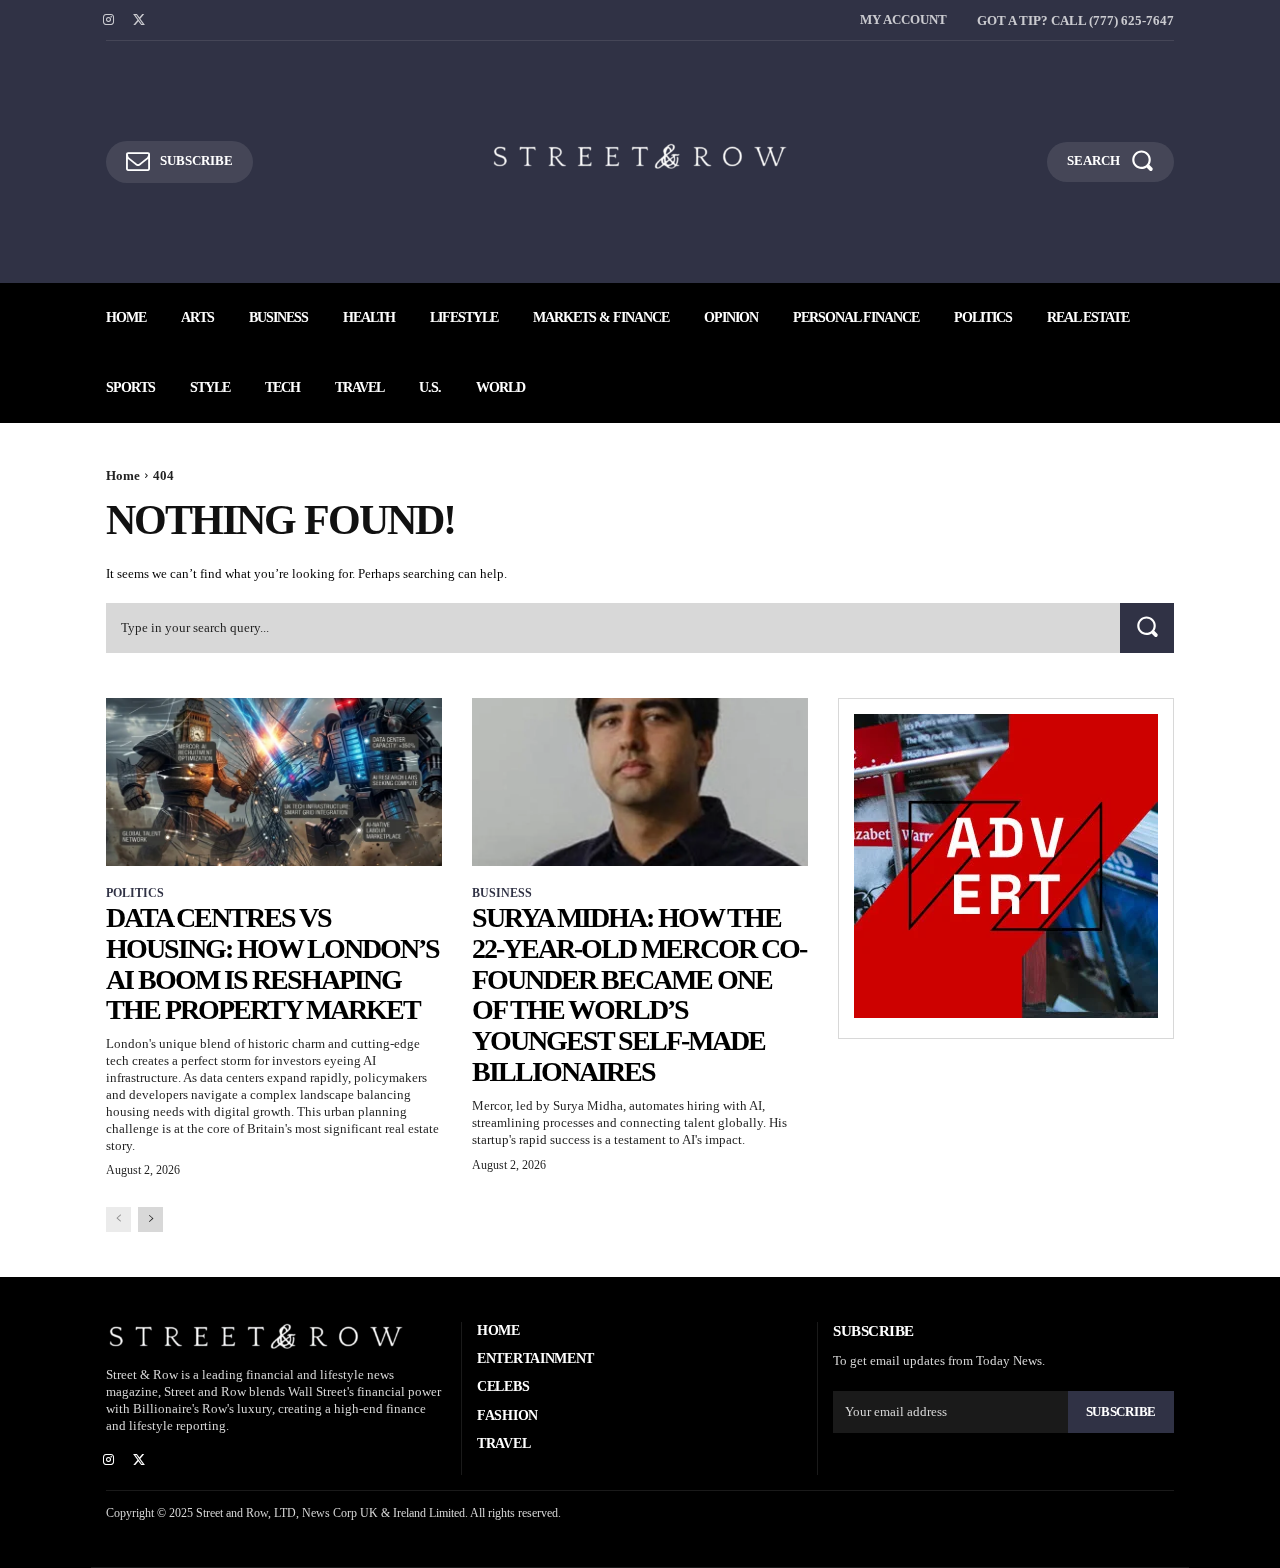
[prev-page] (118, 1219)
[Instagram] (108, 20)
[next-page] (150, 1219)
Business (502, 893)
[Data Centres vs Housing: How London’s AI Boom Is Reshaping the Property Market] (274, 782)
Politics (135, 893)
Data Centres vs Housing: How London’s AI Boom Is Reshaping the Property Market (272, 963)
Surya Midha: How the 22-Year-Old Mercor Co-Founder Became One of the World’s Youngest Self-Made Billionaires (639, 994)
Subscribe (1121, 1411)
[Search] (1147, 627)
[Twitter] (139, 20)
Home (123, 475)
